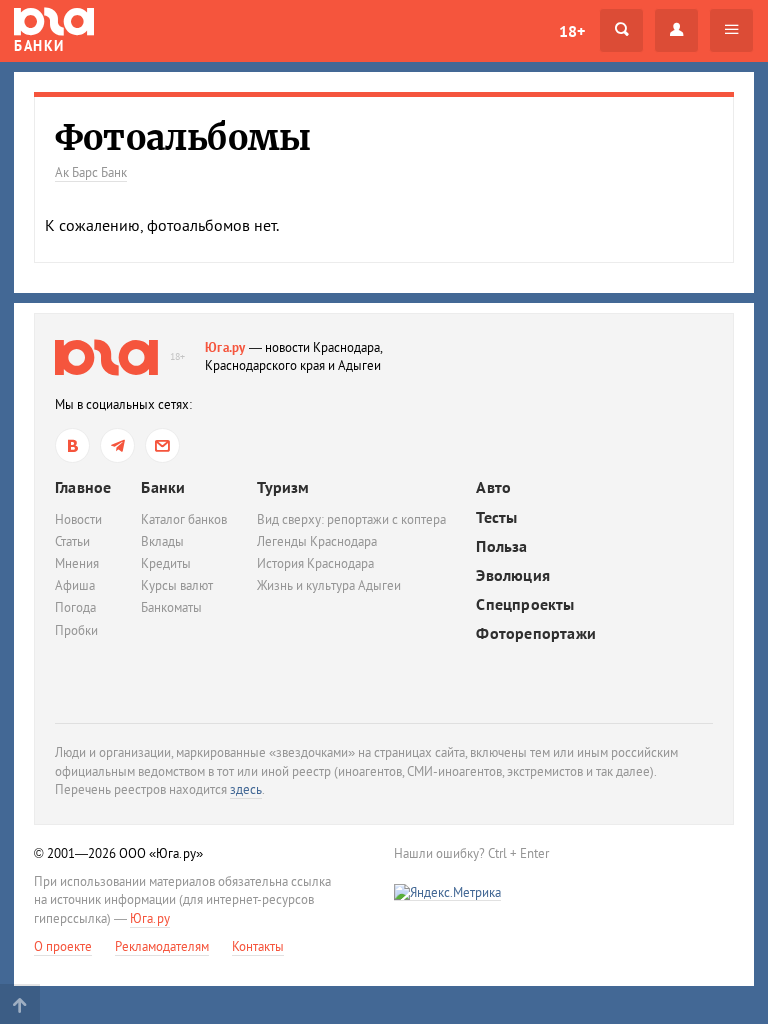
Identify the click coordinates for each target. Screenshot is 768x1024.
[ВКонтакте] (72, 445)
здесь (246, 789)
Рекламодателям (162, 946)
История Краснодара (315, 563)
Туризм (283, 487)
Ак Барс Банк (91, 172)
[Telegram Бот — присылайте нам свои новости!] (162, 445)
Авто (493, 487)
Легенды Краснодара (317, 541)
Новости (78, 519)
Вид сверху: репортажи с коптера (351, 519)
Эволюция (513, 575)
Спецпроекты (525, 604)
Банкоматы (171, 607)
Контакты (258, 946)
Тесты (496, 517)
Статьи (72, 541)
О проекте (63, 946)
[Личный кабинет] (676, 30)
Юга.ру (225, 347)
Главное (83, 487)
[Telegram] (117, 445)
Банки (163, 487)
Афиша (75, 585)
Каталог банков (184, 519)
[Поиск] (621, 30)
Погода (75, 607)
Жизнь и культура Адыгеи (329, 585)
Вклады (162, 541)
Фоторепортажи (536, 633)
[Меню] (731, 30)
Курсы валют (177, 585)
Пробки (76, 630)
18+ (572, 31)
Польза (501, 546)
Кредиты (166, 563)
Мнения (77, 563)
